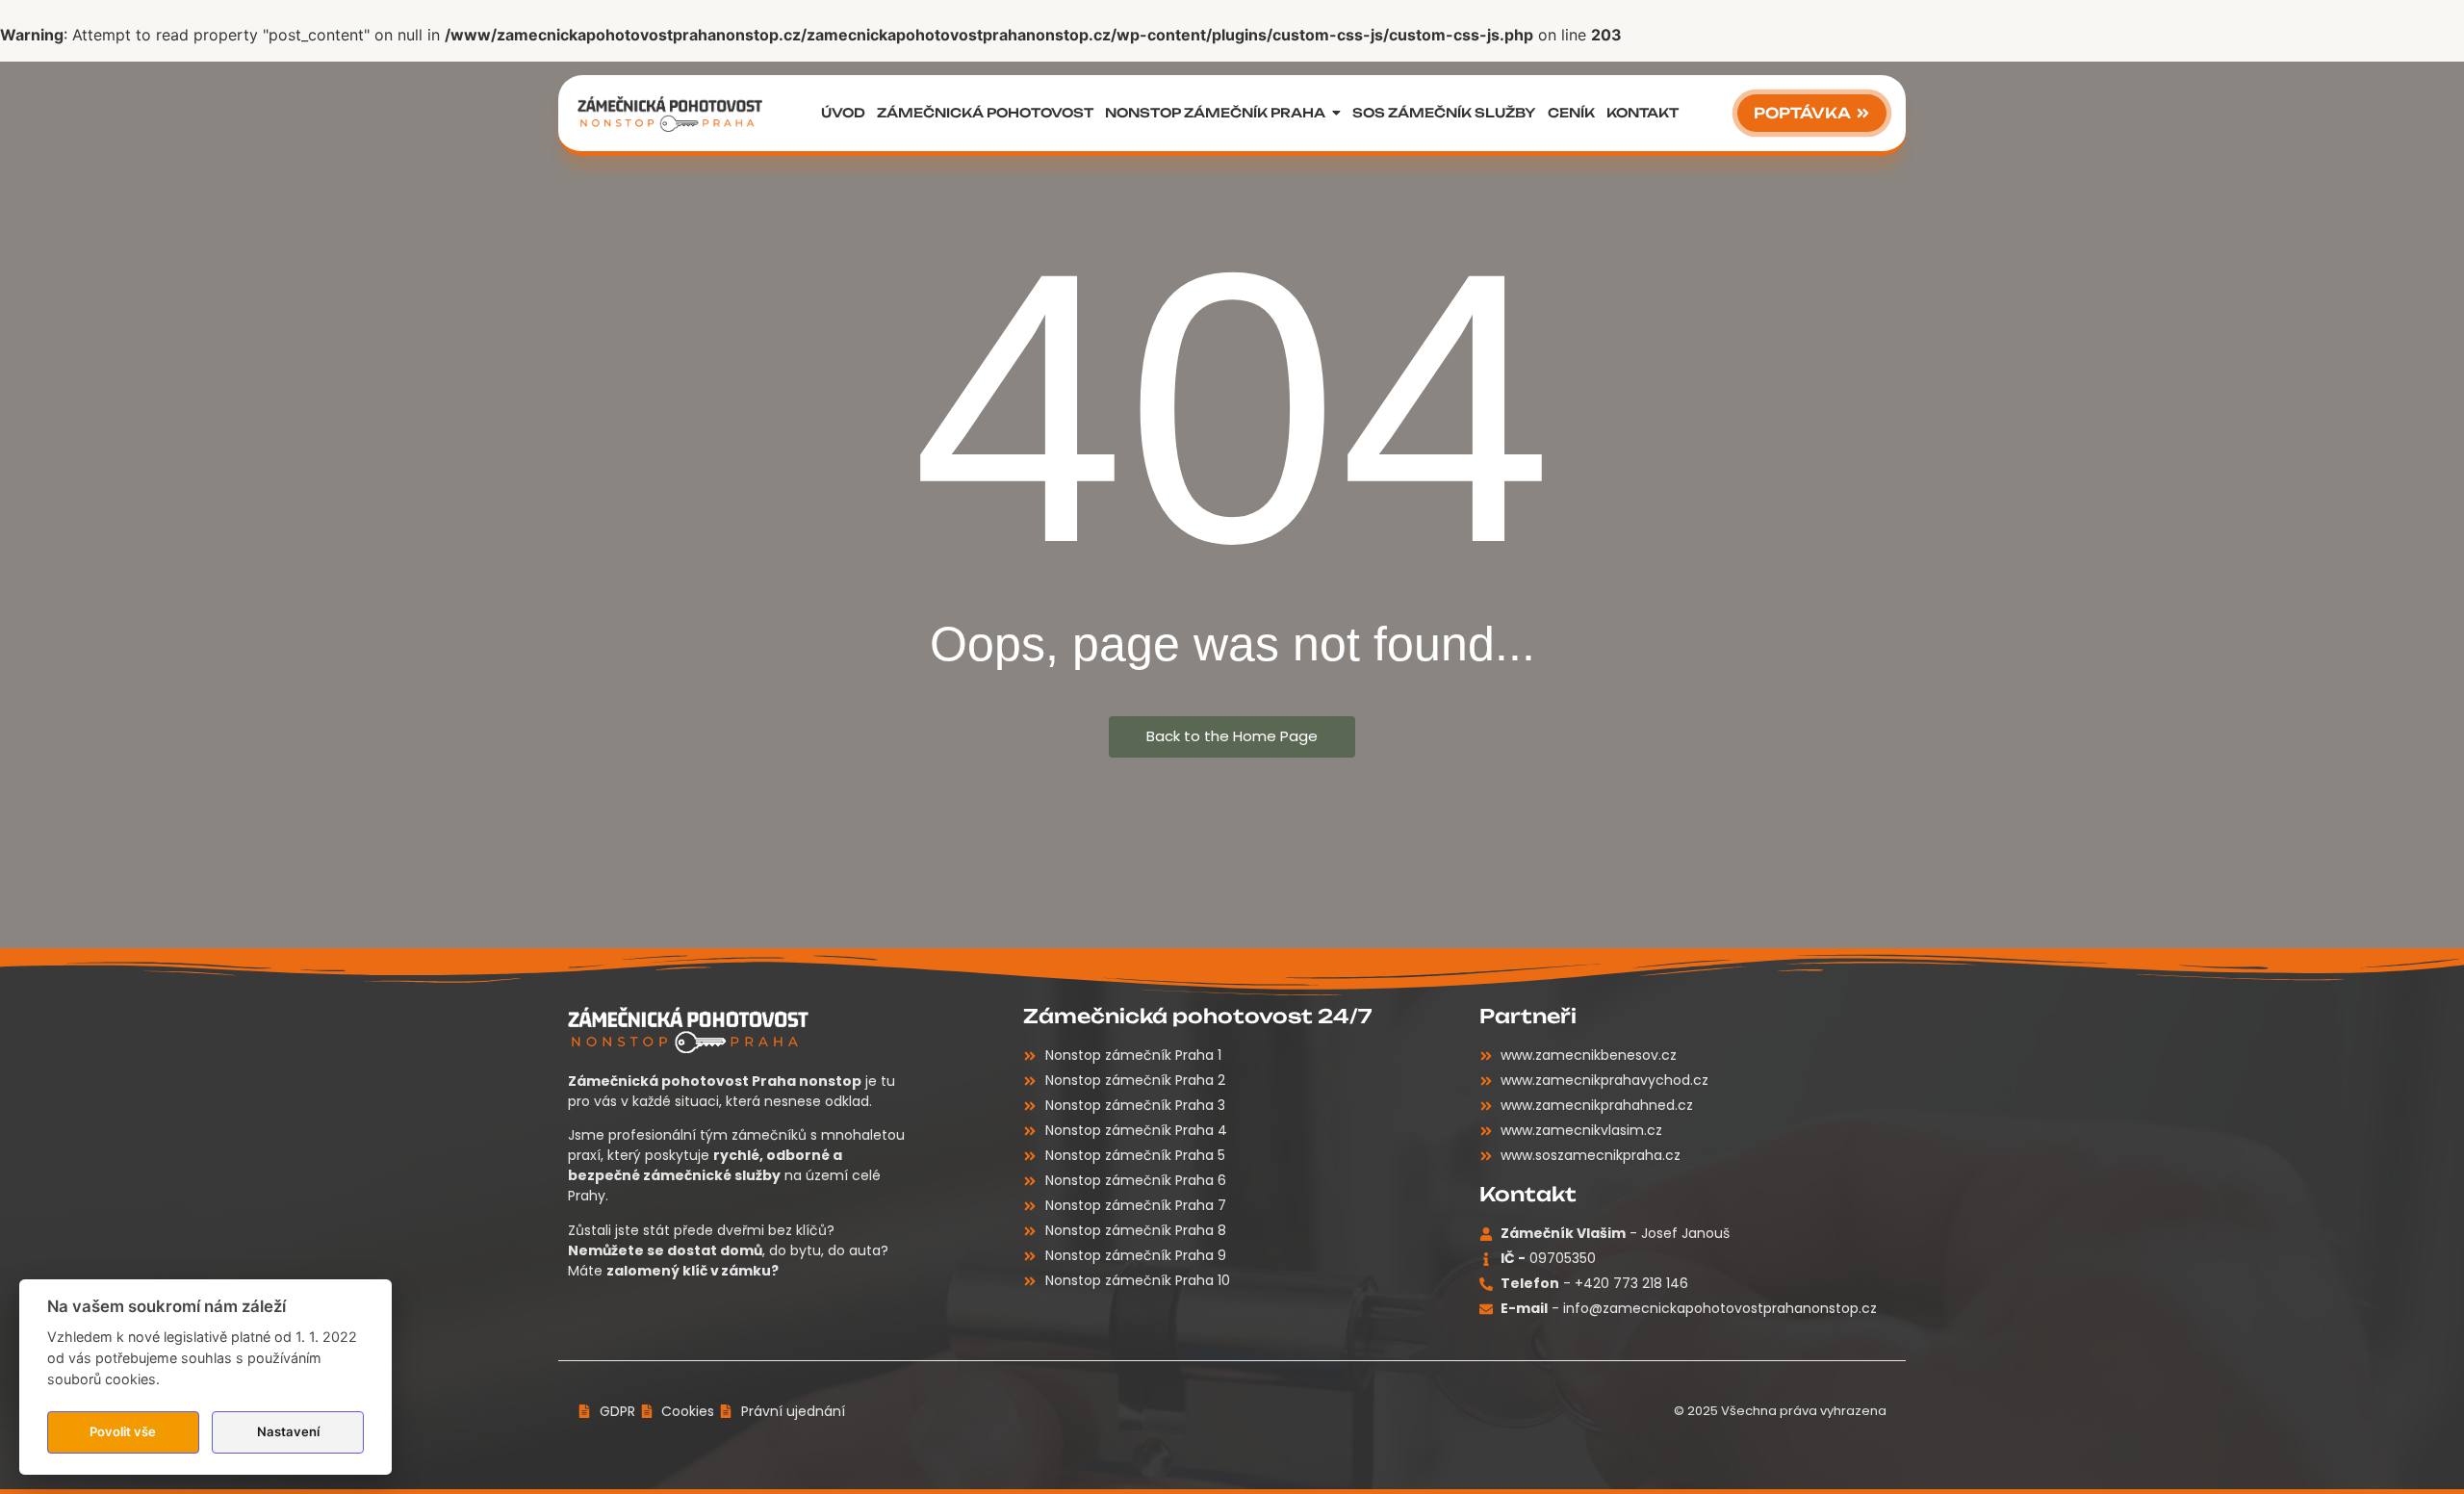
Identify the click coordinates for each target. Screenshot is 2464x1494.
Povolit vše (123, 1431)
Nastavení (288, 1431)
